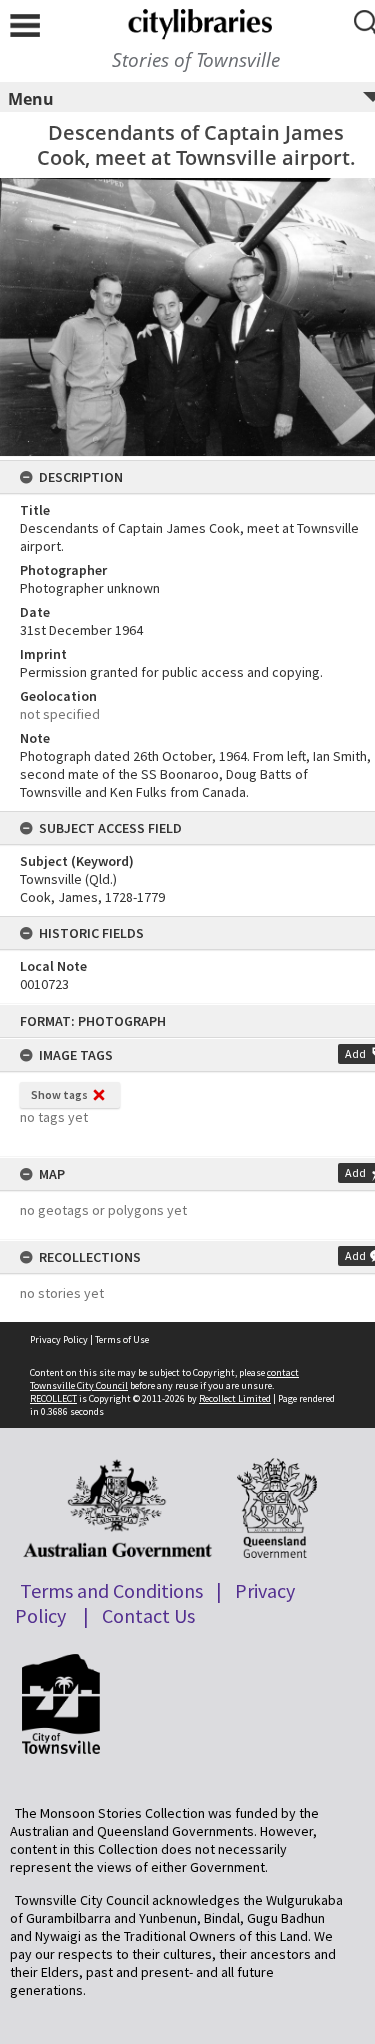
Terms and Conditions (111, 1590)
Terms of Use (122, 1339)
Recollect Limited (235, 1398)
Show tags (59, 1094)
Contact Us (148, 1615)
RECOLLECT (53, 1398)
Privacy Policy (59, 1339)
